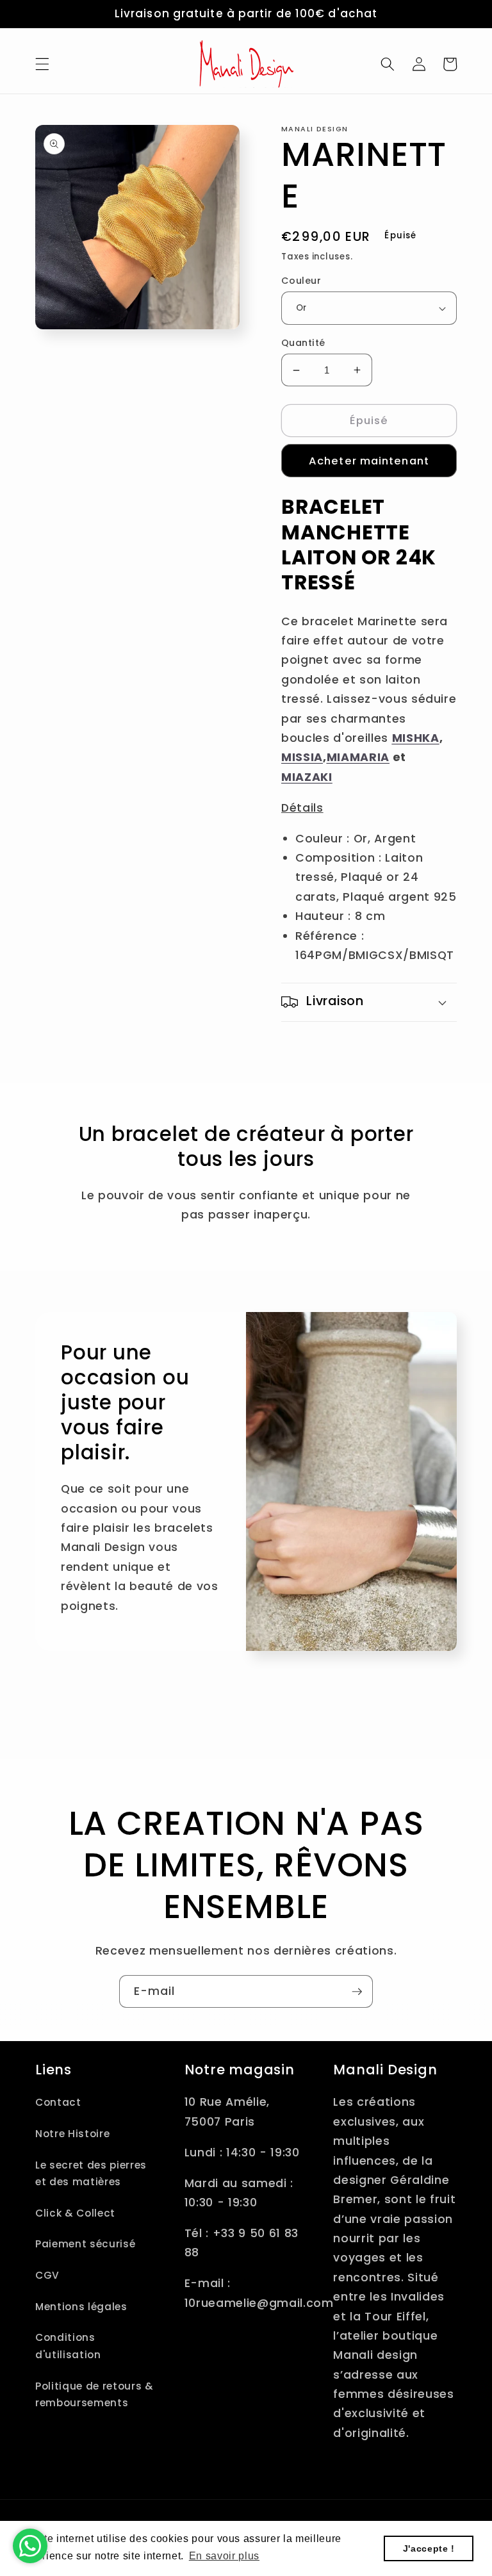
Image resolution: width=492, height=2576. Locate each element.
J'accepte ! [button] (429, 2548)
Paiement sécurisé (85, 2244)
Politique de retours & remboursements (94, 2395)
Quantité (303, 343)
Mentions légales (81, 2307)
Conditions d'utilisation (68, 2346)
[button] (42, 64)
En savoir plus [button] (224, 2556)
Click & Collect (75, 2213)
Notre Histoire (72, 2134)
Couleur (301, 281)
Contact (58, 2102)
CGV (47, 2275)
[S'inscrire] (357, 1992)
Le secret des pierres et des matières (91, 2174)
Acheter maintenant (369, 461)
